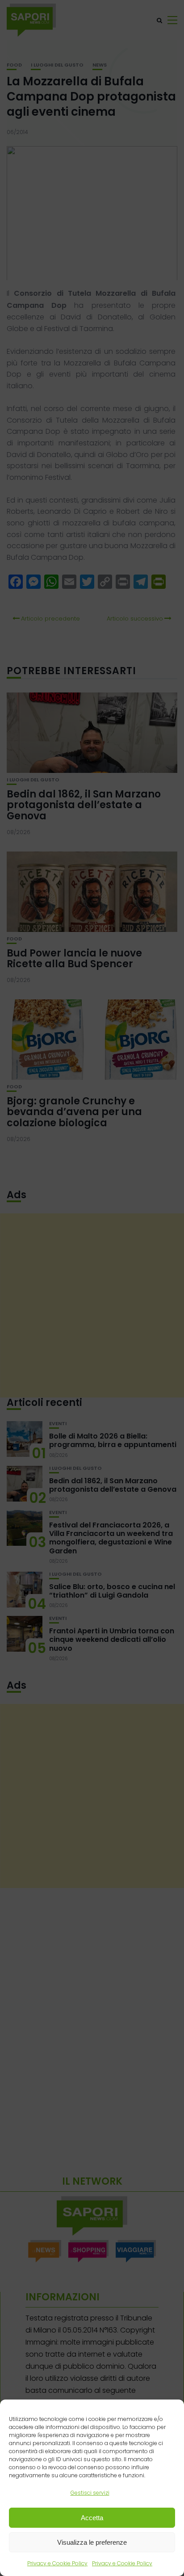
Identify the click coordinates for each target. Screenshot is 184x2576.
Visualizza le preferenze (92, 2542)
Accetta (92, 2518)
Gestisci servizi (90, 2493)
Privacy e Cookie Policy (57, 2563)
